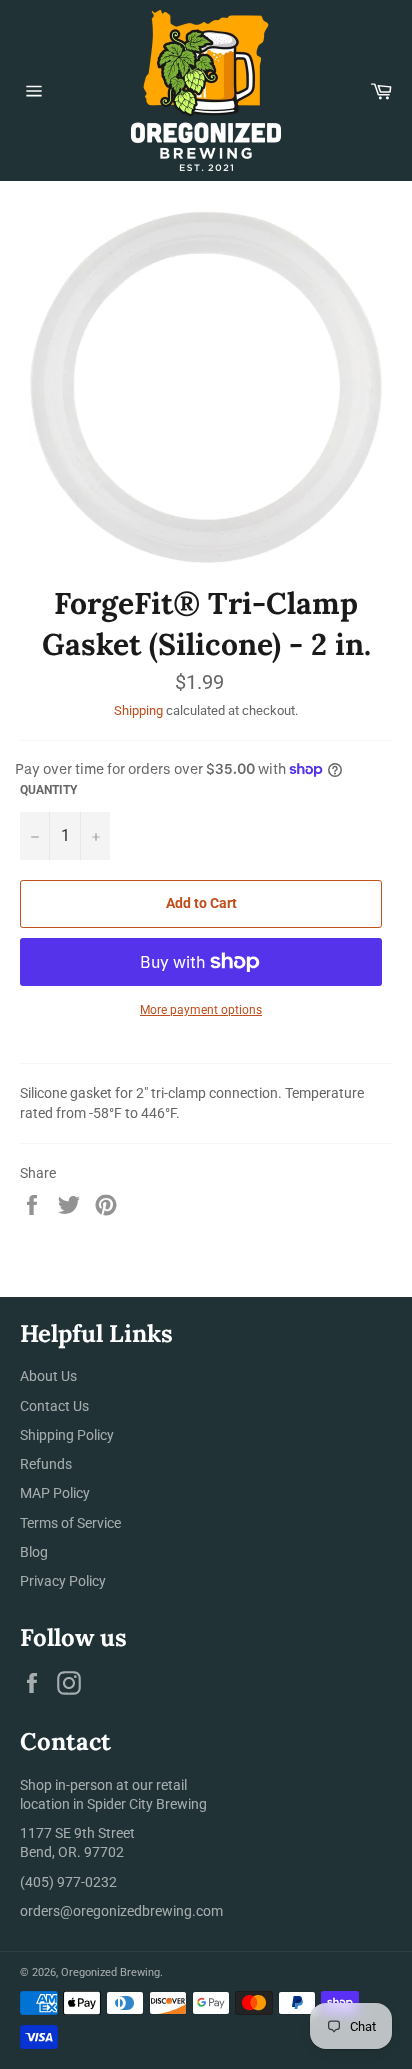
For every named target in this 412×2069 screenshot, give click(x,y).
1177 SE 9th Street (77, 1833)
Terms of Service (70, 1523)
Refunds (46, 1464)
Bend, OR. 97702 (72, 1852)
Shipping (138, 710)
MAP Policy (55, 1493)
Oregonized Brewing (110, 1972)
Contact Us (54, 1406)
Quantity (48, 790)
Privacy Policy (63, 1581)
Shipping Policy (67, 1435)
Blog (34, 1552)
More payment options (201, 1010)
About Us (48, 1376)
